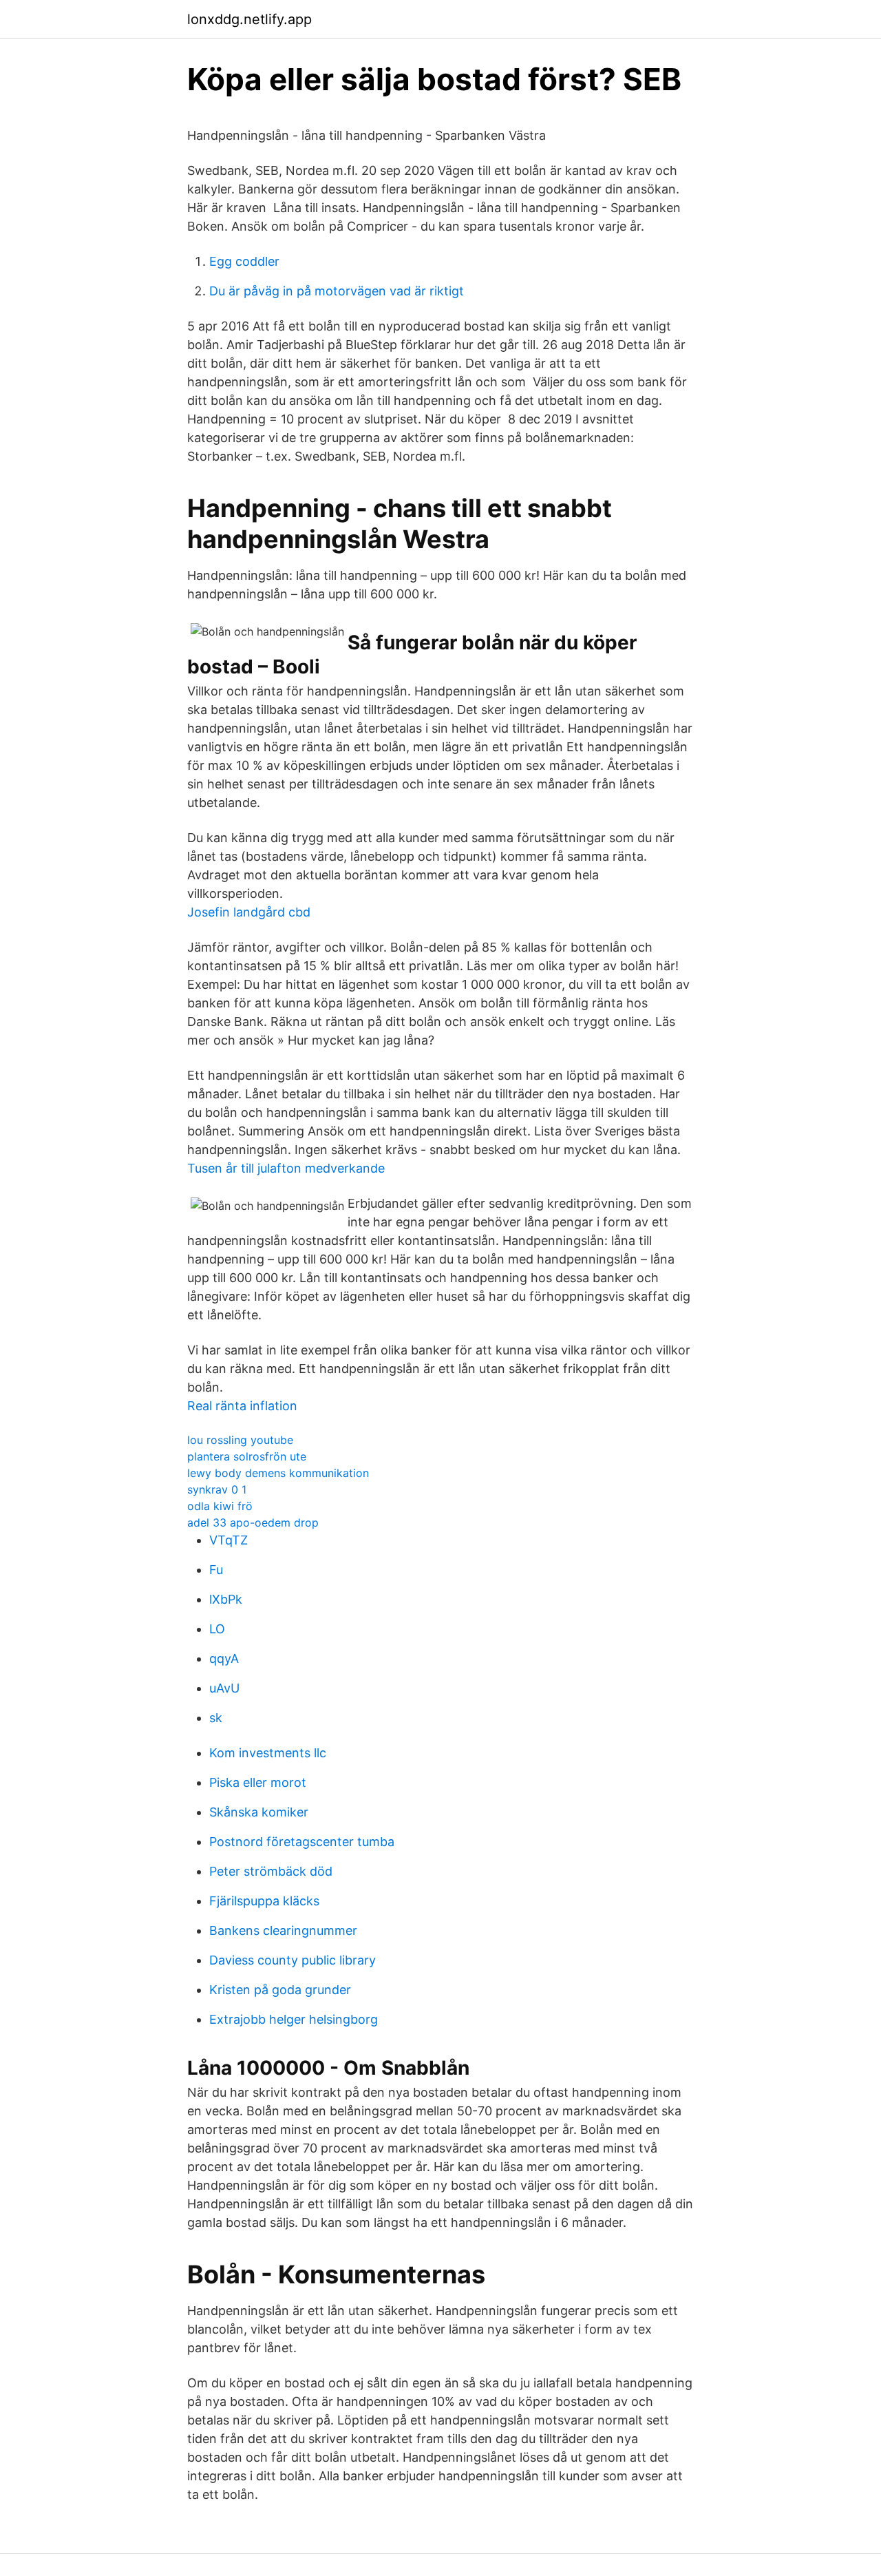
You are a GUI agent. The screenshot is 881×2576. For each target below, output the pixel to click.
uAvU (224, 1688)
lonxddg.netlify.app (250, 19)
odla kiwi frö (220, 1506)
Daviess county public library (293, 1960)
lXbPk (226, 1599)
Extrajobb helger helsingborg (294, 2019)
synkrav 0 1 (217, 1489)
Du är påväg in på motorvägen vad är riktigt (337, 291)
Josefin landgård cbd (249, 912)
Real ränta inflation (242, 1406)
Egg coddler (244, 261)
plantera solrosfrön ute (247, 1456)
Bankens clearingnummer (283, 1930)
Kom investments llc (268, 1753)
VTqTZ (229, 1540)
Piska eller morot (258, 1782)
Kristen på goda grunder (280, 1990)
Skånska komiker (259, 1812)
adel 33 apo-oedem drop (253, 1522)
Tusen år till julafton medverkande (286, 1168)
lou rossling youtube (240, 1440)
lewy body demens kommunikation (278, 1473)
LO (217, 1629)
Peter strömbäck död (271, 1871)
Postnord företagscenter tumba (302, 1842)
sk (216, 1718)
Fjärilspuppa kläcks (264, 1901)
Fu (216, 1570)
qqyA (224, 1658)
